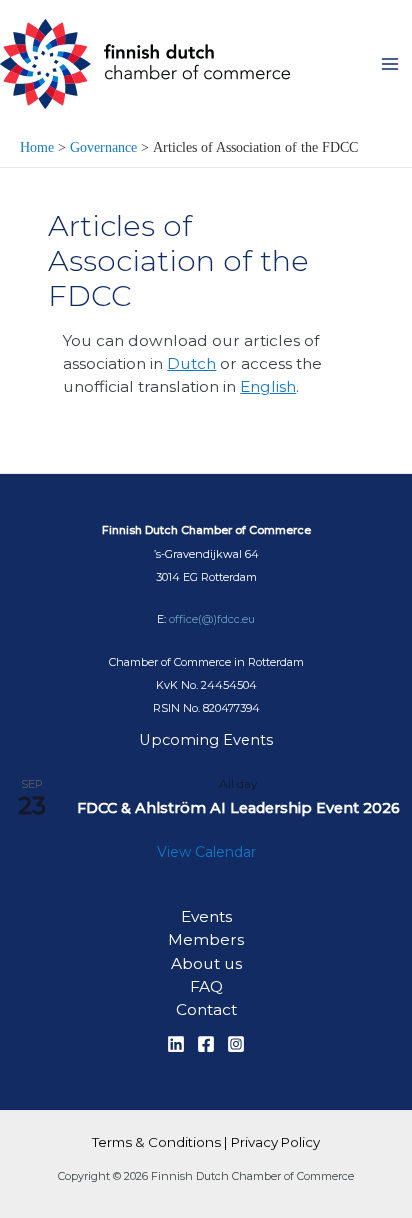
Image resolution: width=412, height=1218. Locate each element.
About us (206, 963)
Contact (206, 1009)
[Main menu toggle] (390, 63)
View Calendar (206, 852)
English (268, 386)
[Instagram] (236, 1044)
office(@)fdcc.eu (212, 619)
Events (206, 916)
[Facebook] (206, 1044)
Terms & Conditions (156, 1142)
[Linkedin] (176, 1044)
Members (206, 939)
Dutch (191, 363)
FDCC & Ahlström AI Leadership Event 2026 (238, 808)
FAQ (206, 986)
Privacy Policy (275, 1142)
